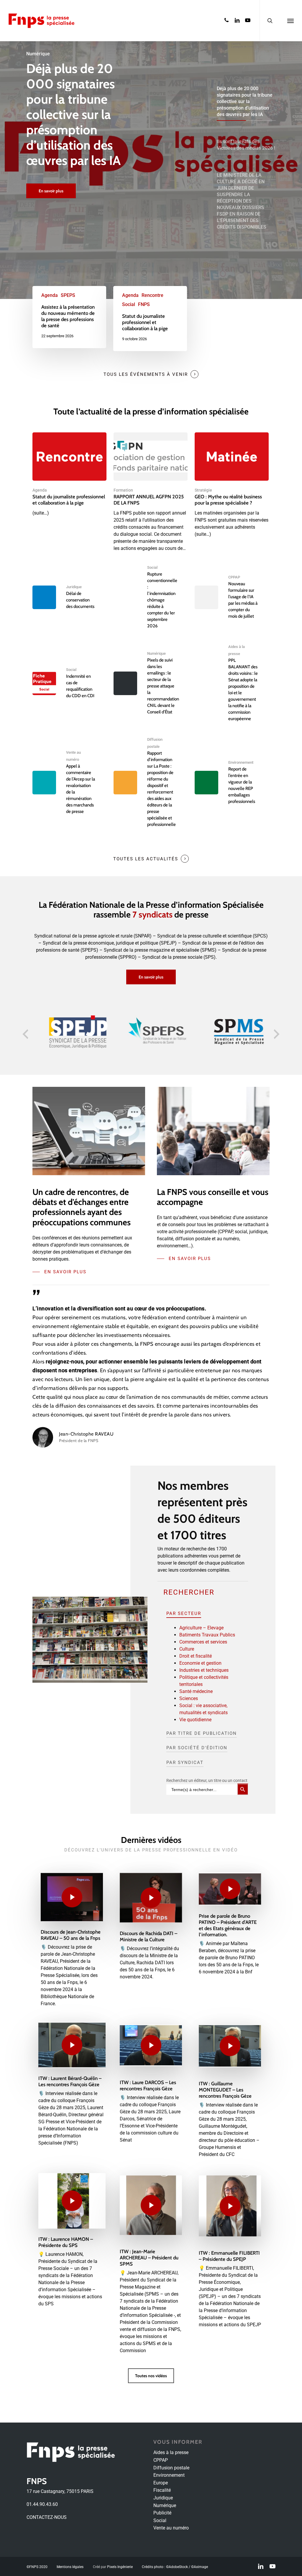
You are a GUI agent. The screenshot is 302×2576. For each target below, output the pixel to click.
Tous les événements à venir (146, 374)
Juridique (74, 587)
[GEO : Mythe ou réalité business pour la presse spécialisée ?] (232, 485)
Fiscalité (162, 2490)
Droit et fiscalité (196, 1656)
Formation (123, 490)
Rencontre (152, 295)
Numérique (156, 653)
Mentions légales (70, 2567)
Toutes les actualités (146, 859)
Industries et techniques (204, 1670)
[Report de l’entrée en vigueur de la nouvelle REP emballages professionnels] (232, 783)
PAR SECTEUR (184, 1613)
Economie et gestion (200, 1663)
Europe (161, 2483)
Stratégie (203, 490)
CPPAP (234, 577)
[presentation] (25, 1034)
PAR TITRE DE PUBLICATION (202, 1733)
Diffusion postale (171, 2468)
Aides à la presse (171, 2452)
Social (129, 304)
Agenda (50, 295)
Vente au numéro (171, 2528)
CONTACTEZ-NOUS (47, 2517)
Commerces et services (203, 1642)
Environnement (241, 762)
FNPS (144, 304)
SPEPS (68, 295)
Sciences (189, 1698)
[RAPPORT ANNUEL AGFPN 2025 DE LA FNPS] (151, 492)
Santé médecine (196, 1691)
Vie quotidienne (195, 1720)
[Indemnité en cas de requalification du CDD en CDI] (69, 683)
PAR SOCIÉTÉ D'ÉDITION (197, 1748)
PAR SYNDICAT (185, 1762)
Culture (187, 1649)
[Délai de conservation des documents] (69, 597)
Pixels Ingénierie (120, 2567)
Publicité (162, 2513)
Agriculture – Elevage (201, 1628)
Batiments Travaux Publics (207, 1635)
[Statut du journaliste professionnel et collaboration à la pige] (150, 319)
